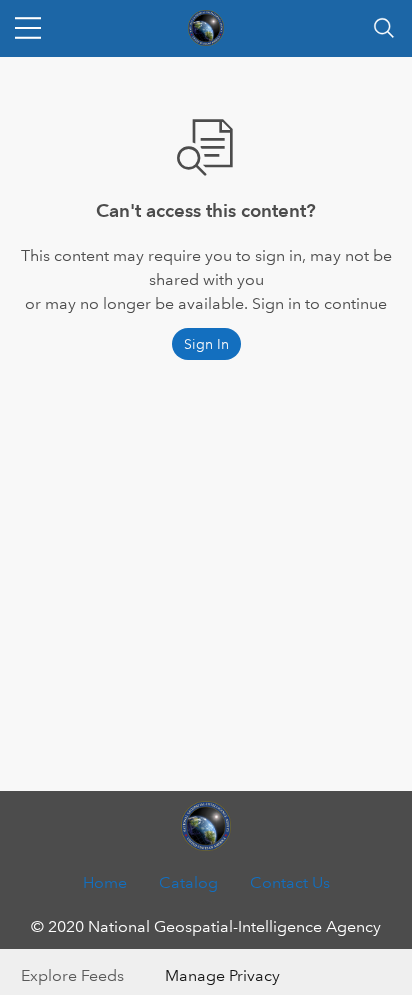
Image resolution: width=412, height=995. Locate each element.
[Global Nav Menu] (28, 28)
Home (105, 882)
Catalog (188, 882)
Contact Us (290, 882)
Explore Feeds (72, 975)
